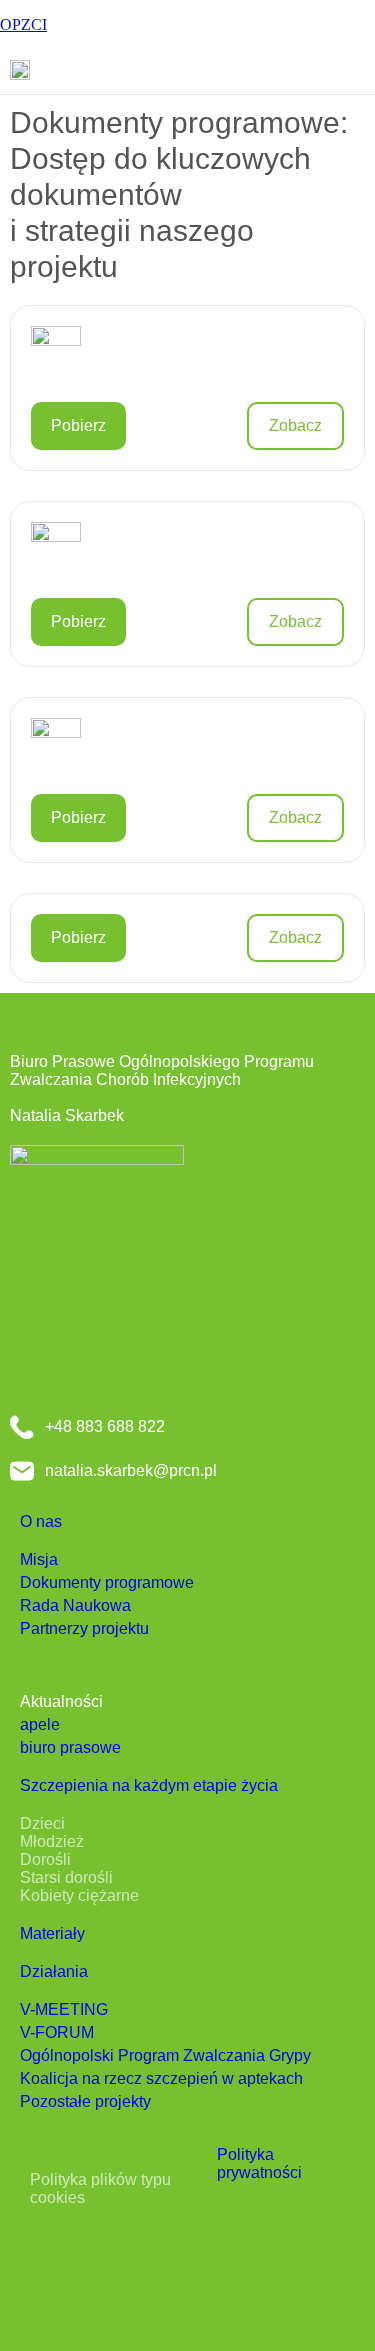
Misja (39, 1559)
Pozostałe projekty (85, 2101)
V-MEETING (64, 2009)
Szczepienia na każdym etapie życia (149, 1785)
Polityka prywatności (259, 2163)
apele (40, 1724)
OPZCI (23, 24)
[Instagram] (156, 2252)
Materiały (52, 1933)
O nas (41, 1521)
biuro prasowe (70, 1747)
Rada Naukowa (75, 1605)
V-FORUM (57, 2032)
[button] (359, 72)
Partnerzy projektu (84, 1628)
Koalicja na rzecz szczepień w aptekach (161, 2078)
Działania (54, 1971)
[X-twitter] (97, 2252)
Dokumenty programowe (107, 1582)
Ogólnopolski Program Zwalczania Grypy (165, 2055)
